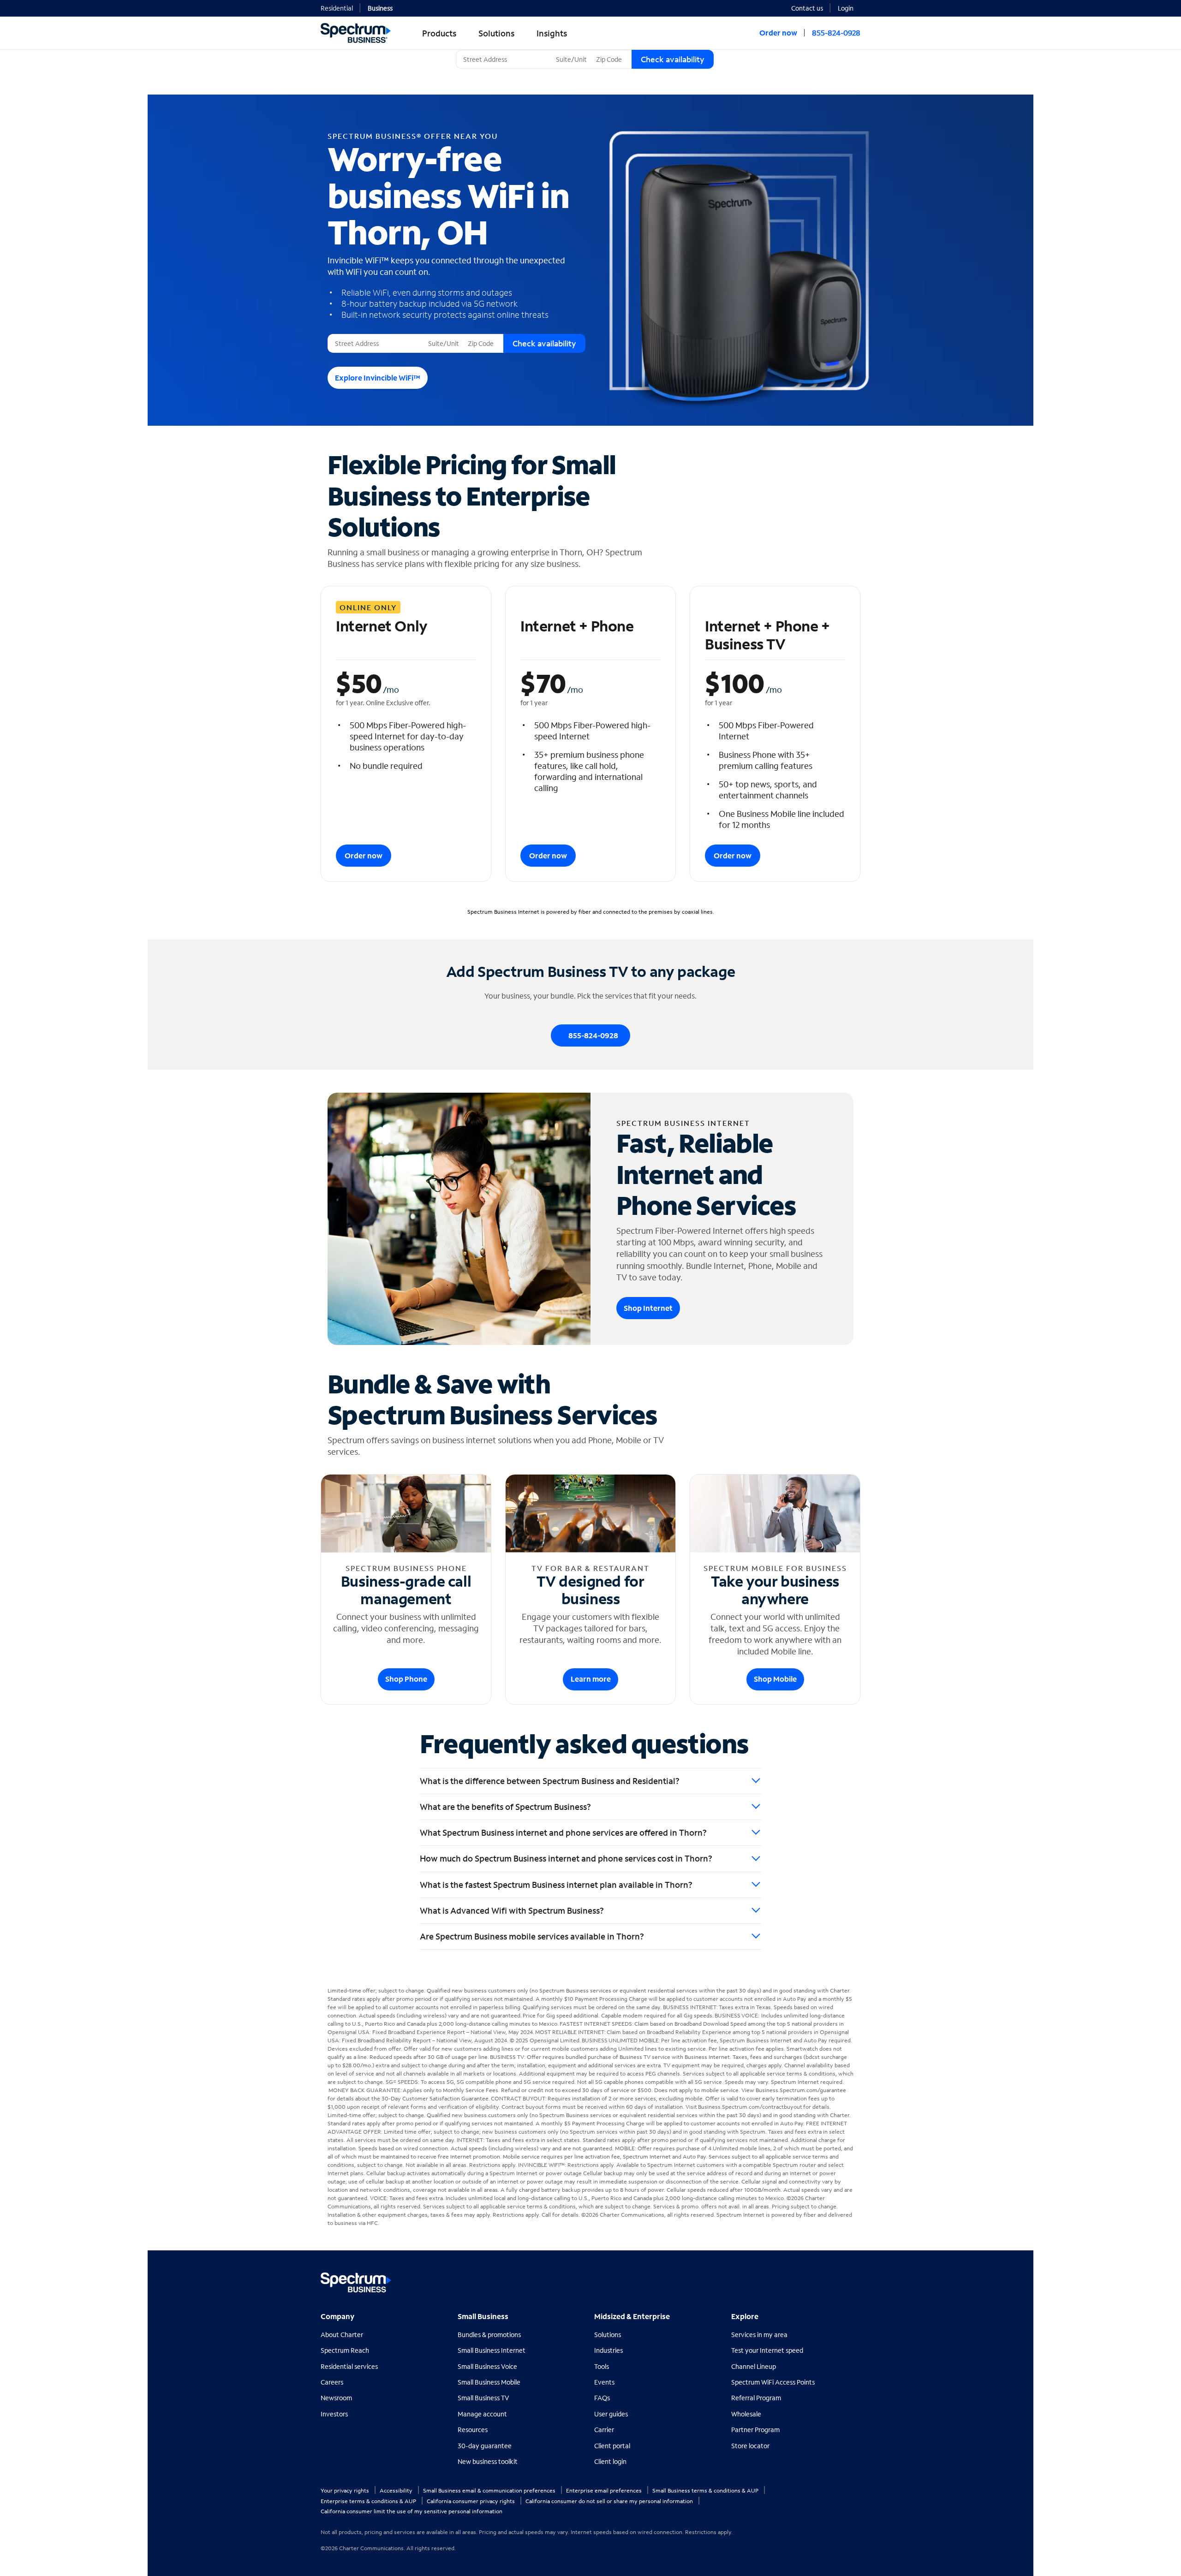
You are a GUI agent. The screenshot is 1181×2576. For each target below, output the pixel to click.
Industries (608, 2350)
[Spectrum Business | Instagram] (852, 2279)
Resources (473, 2430)
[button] (849, 7)
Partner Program (755, 2430)
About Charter (342, 2335)
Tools (602, 2366)
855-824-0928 (836, 33)
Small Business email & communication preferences (490, 2490)
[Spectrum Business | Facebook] (813, 2279)
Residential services (349, 2366)
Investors (334, 2414)
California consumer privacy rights (471, 2501)
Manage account (482, 2414)
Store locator (750, 2446)
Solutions (608, 2335)
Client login (610, 2461)
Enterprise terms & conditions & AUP (369, 2501)
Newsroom (336, 2398)
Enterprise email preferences (605, 2490)
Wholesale (746, 2414)
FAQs (602, 2398)
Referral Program (756, 2398)
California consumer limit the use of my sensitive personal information (412, 2511)
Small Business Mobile (489, 2382)
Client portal (612, 2446)
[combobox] (504, 59)
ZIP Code (608, 50)
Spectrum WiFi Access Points (773, 2382)
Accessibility (397, 2490)
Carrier (604, 2430)
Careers (332, 2382)
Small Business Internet (492, 2350)
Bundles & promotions (489, 2335)
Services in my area (759, 2335)
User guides (611, 2414)
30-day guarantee (485, 2446)
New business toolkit (488, 2461)
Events (604, 2382)
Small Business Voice (487, 2366)
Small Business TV (483, 2398)
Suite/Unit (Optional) (584, 50)
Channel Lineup (754, 2366)
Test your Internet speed (767, 2350)
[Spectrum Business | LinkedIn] (832, 2279)
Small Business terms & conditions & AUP (706, 2490)
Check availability (673, 59)
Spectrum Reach (345, 2350)
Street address (352, 334)
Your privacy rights (346, 2490)
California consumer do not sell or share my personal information (610, 2501)
